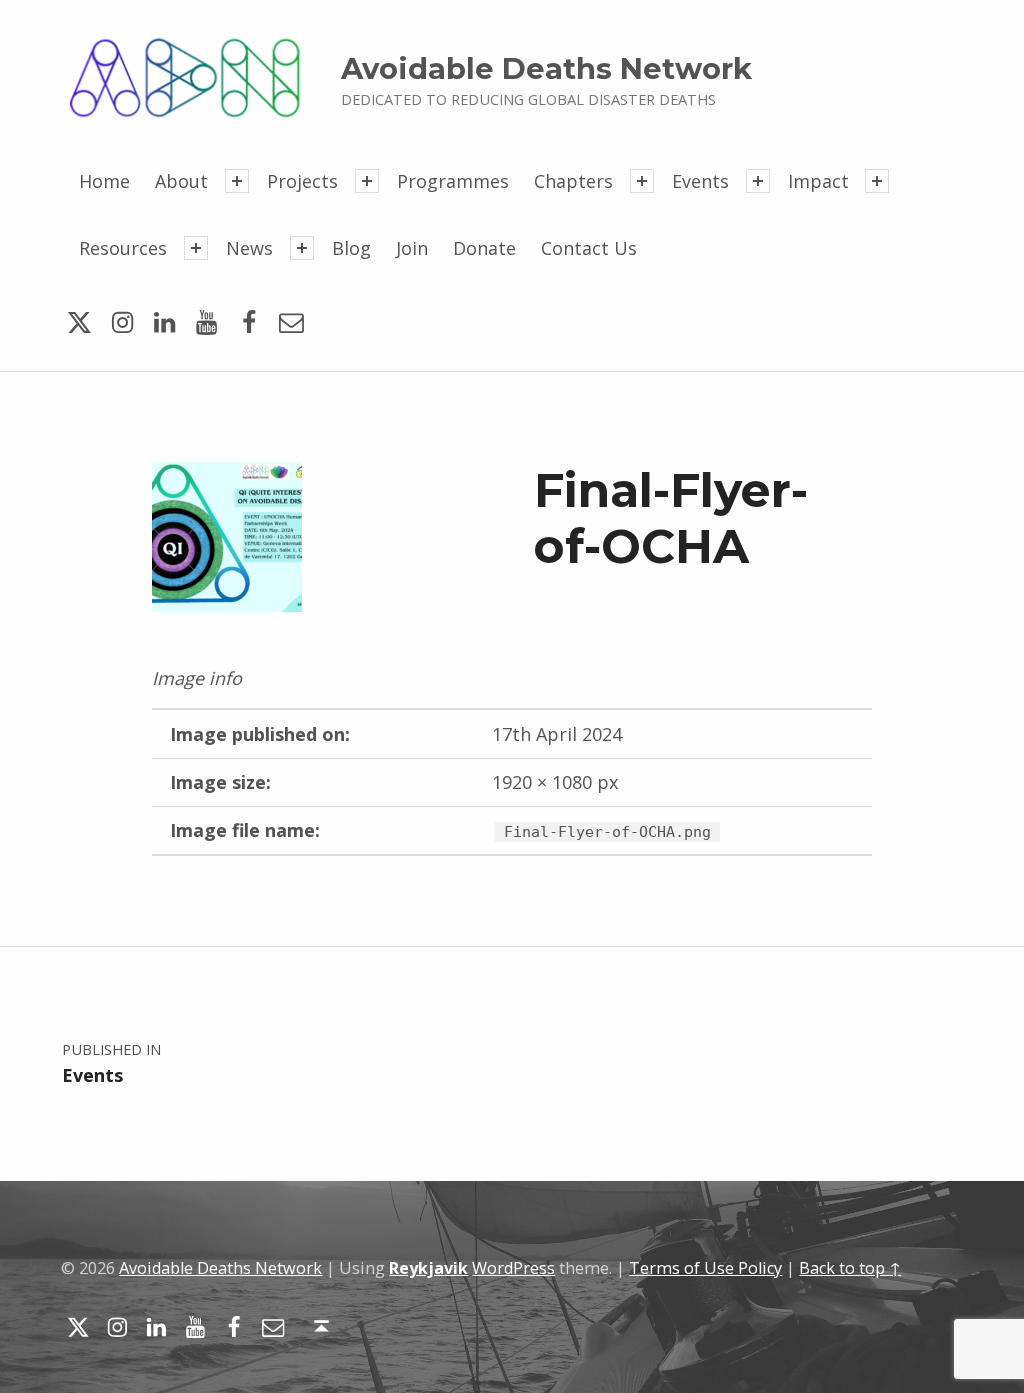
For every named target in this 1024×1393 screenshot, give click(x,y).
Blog (351, 248)
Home (104, 181)
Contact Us (589, 248)
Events (700, 181)
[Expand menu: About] (237, 181)
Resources (123, 248)
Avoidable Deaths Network (546, 68)
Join (412, 248)
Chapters (573, 181)
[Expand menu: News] (302, 248)
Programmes (453, 181)
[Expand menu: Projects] (367, 181)
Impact (818, 181)
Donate (484, 248)
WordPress (513, 1268)
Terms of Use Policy (705, 1268)
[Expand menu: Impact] (877, 181)
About (181, 181)
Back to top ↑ (850, 1268)
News (249, 248)
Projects (302, 181)
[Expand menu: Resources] (196, 248)
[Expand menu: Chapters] (642, 181)
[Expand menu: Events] (758, 181)
